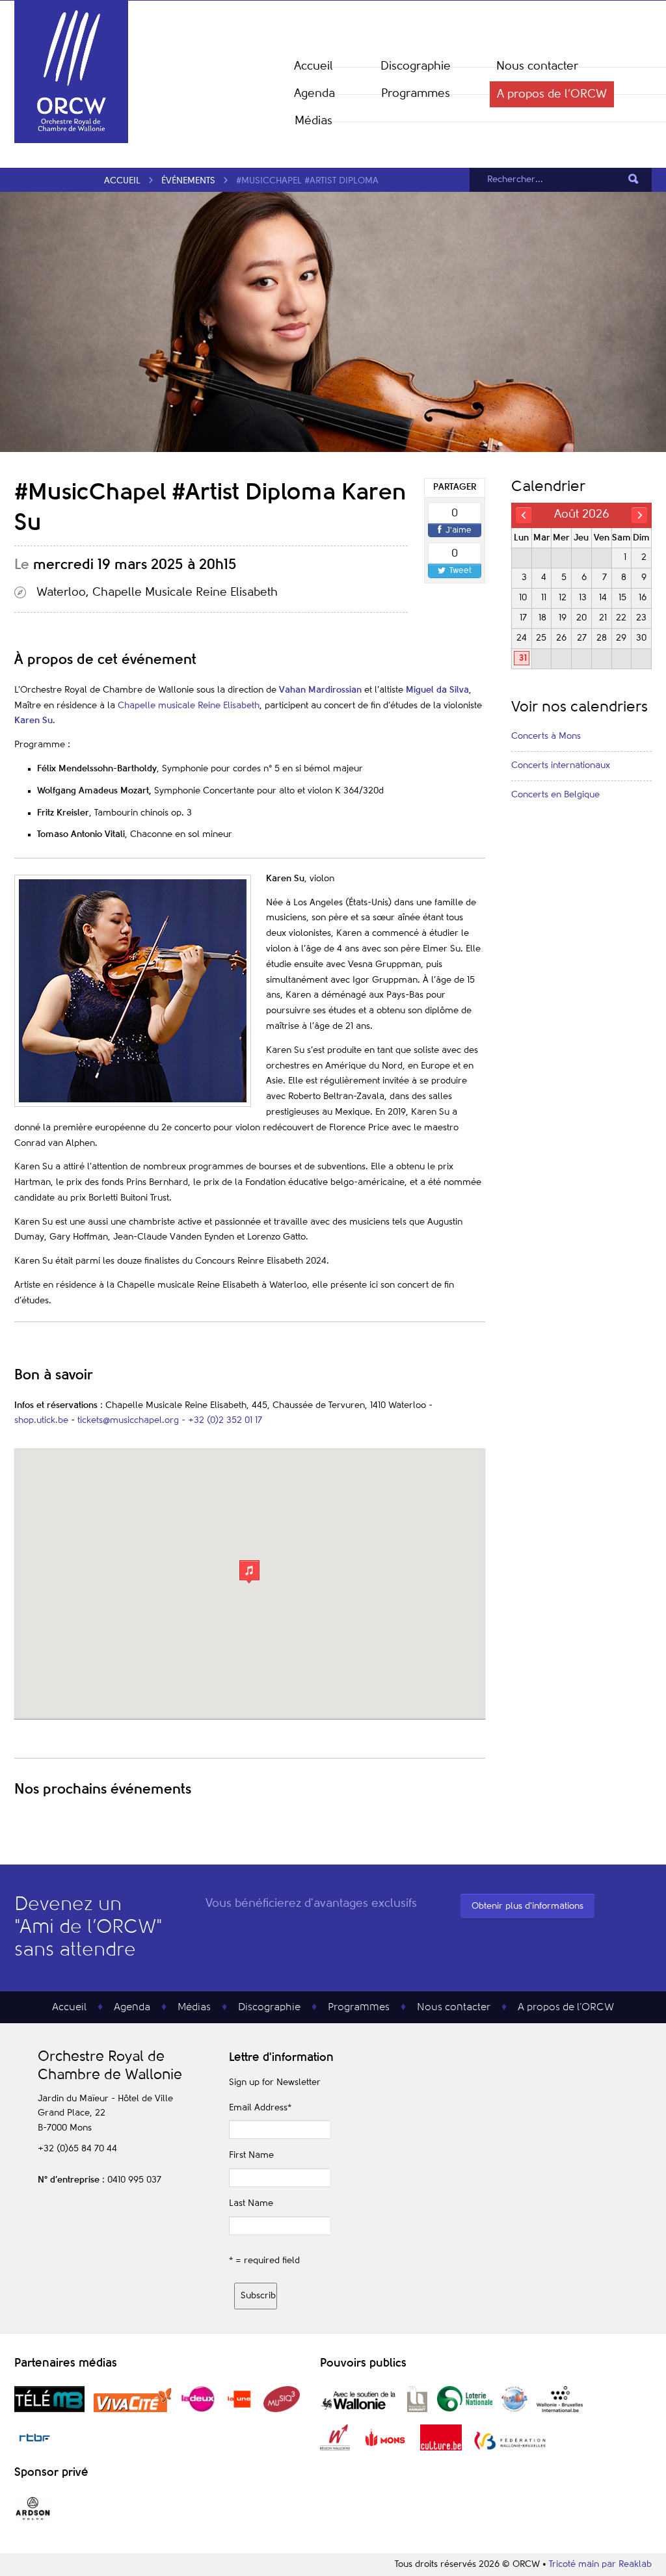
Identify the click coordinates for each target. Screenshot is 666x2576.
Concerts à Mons (546, 736)
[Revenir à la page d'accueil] (71, 140)
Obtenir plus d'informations (527, 1906)
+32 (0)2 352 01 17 (225, 1420)
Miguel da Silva (437, 690)
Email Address (260, 2108)
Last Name (251, 2203)
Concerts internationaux (561, 765)
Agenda (314, 94)
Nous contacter (537, 66)
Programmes (416, 94)
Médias (313, 121)
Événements (188, 181)
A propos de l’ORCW (552, 94)
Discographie (416, 66)
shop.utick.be (41, 1420)
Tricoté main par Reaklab (600, 2564)
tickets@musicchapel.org (128, 1420)
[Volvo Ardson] (33, 2519)
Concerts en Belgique (555, 795)
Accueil (313, 66)
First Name (251, 2155)
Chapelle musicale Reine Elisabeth (189, 706)
